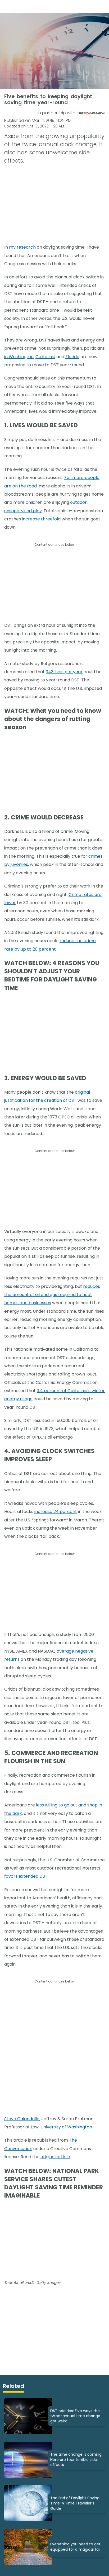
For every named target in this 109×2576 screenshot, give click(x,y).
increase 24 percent (56, 1512)
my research (22, 247)
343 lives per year (64, 672)
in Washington (19, 357)
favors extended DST (26, 1876)
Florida (72, 357)
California (45, 357)
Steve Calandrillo (22, 2119)
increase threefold (41, 519)
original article (55, 2157)
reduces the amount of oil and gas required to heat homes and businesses (52, 1295)
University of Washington (66, 2127)
